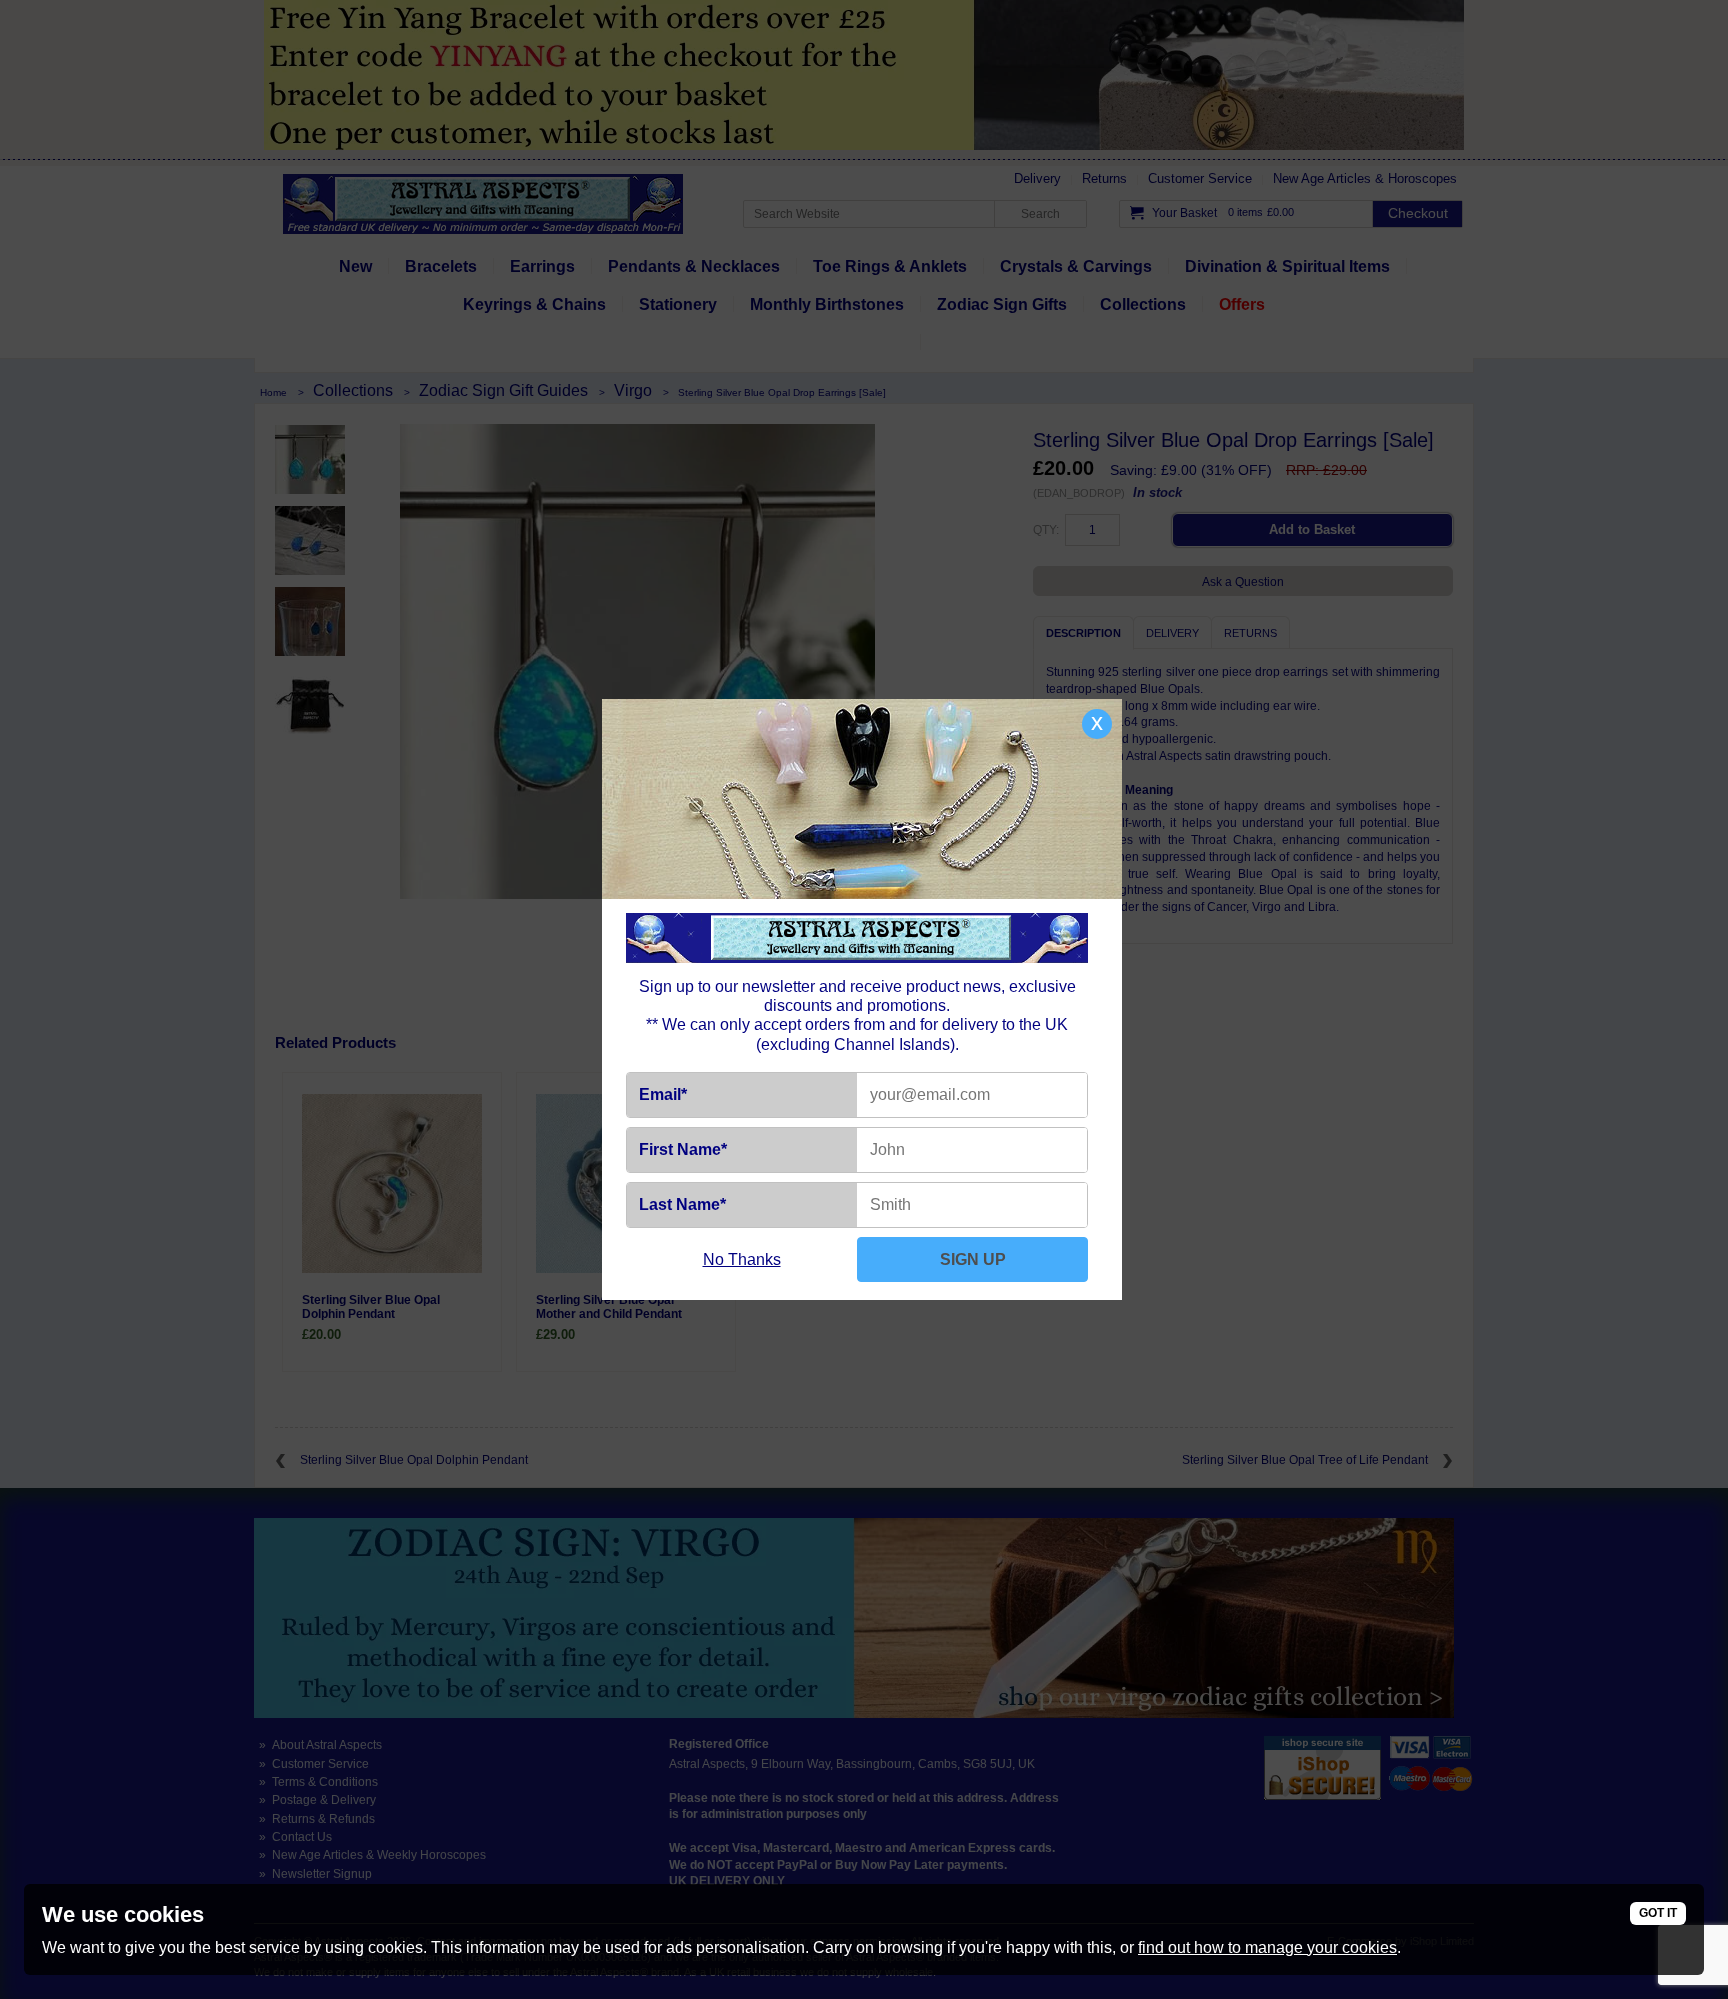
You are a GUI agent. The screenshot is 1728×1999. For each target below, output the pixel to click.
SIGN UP (973, 1259)
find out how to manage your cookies (1267, 1947)
